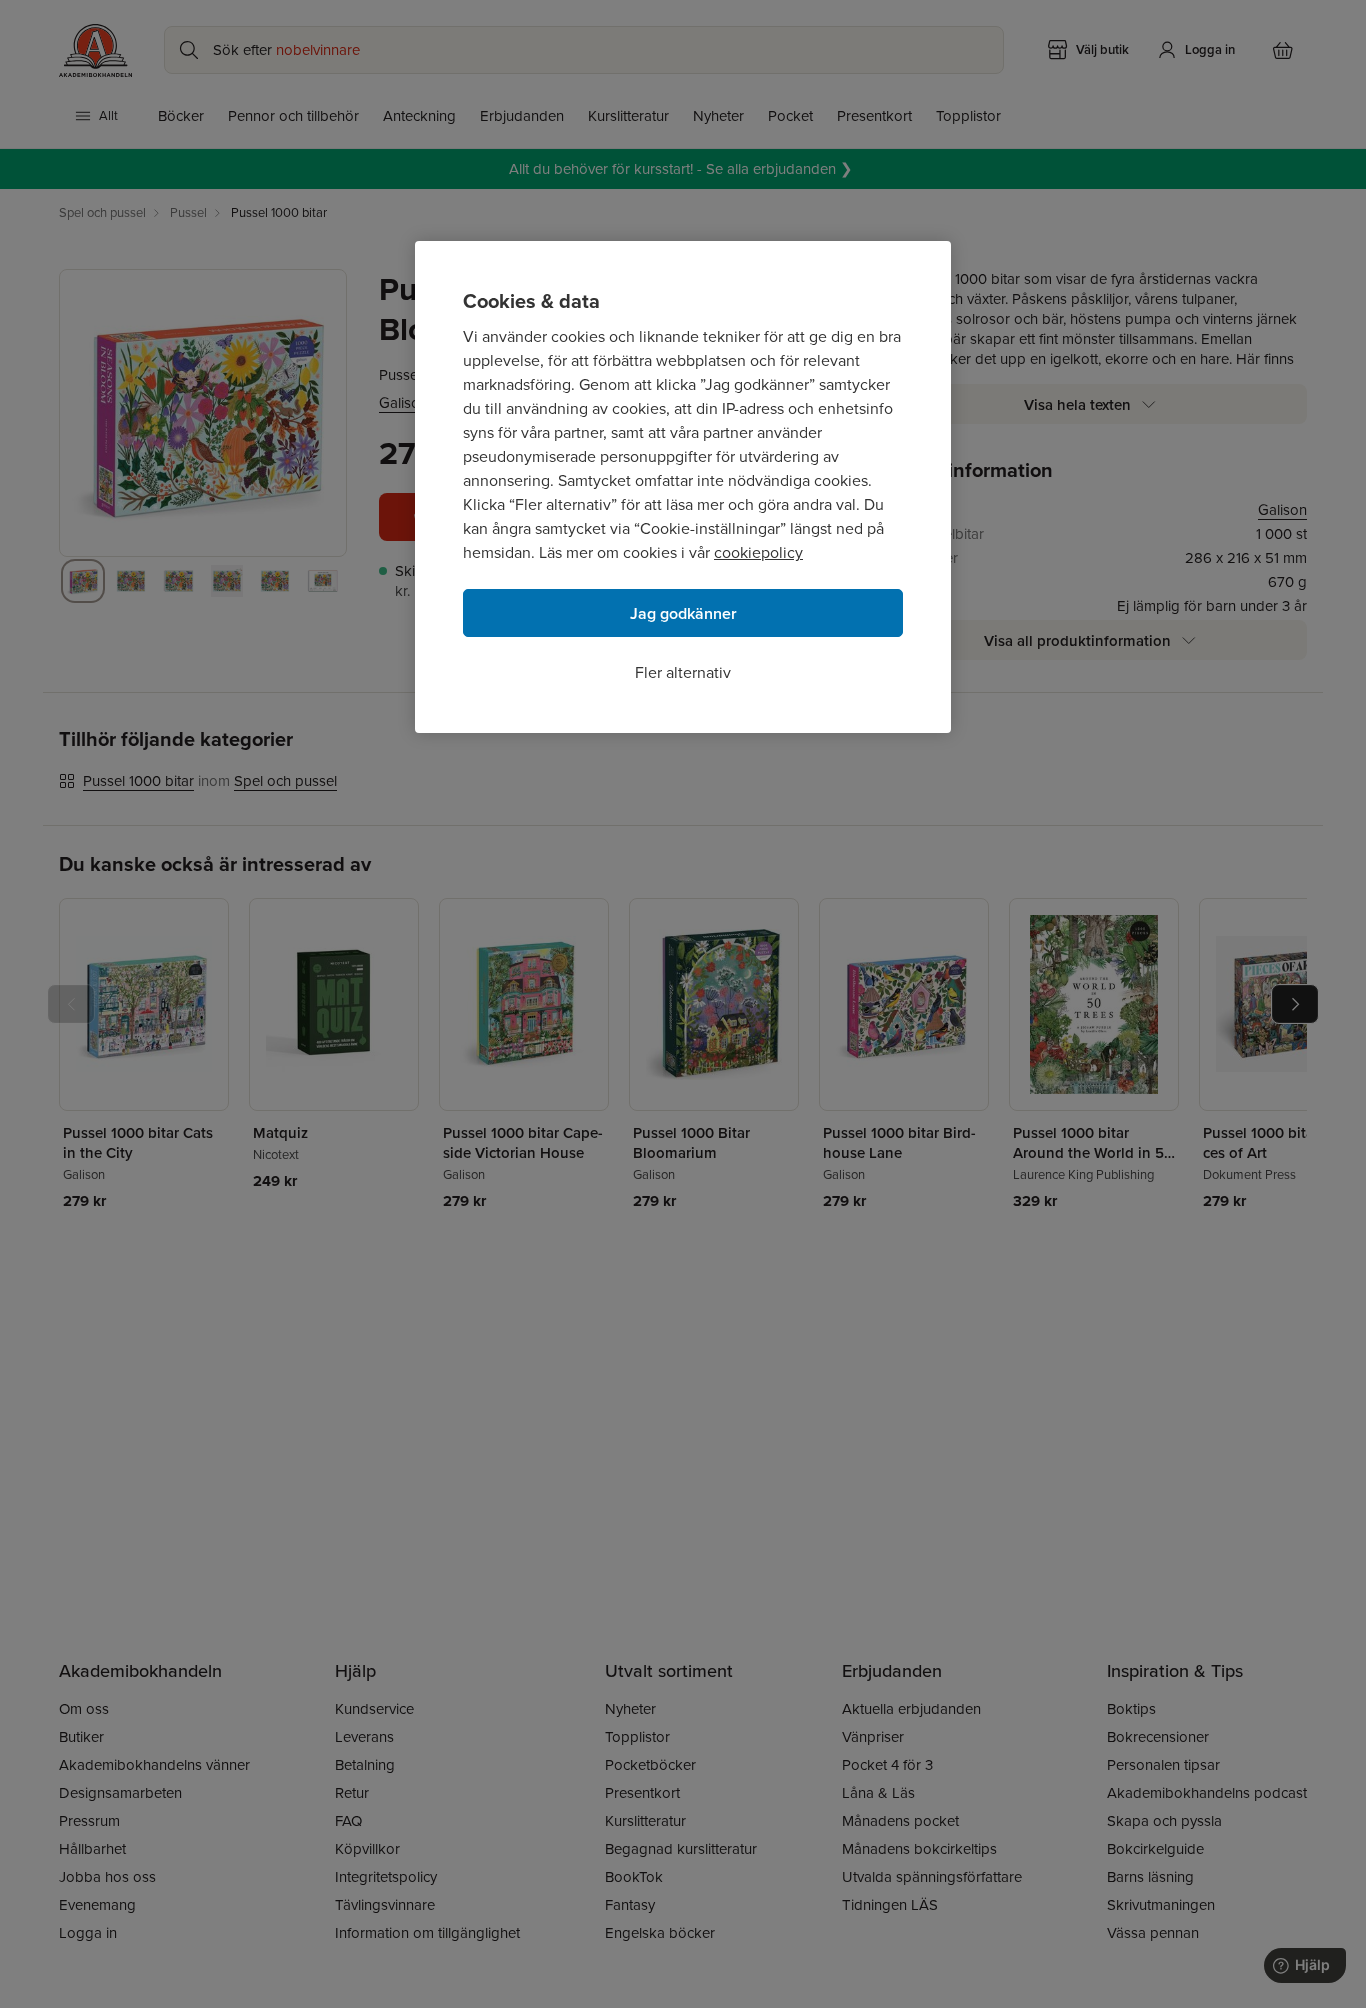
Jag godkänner (683, 613)
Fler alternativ (683, 672)
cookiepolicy (758, 552)
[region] (683, 487)
